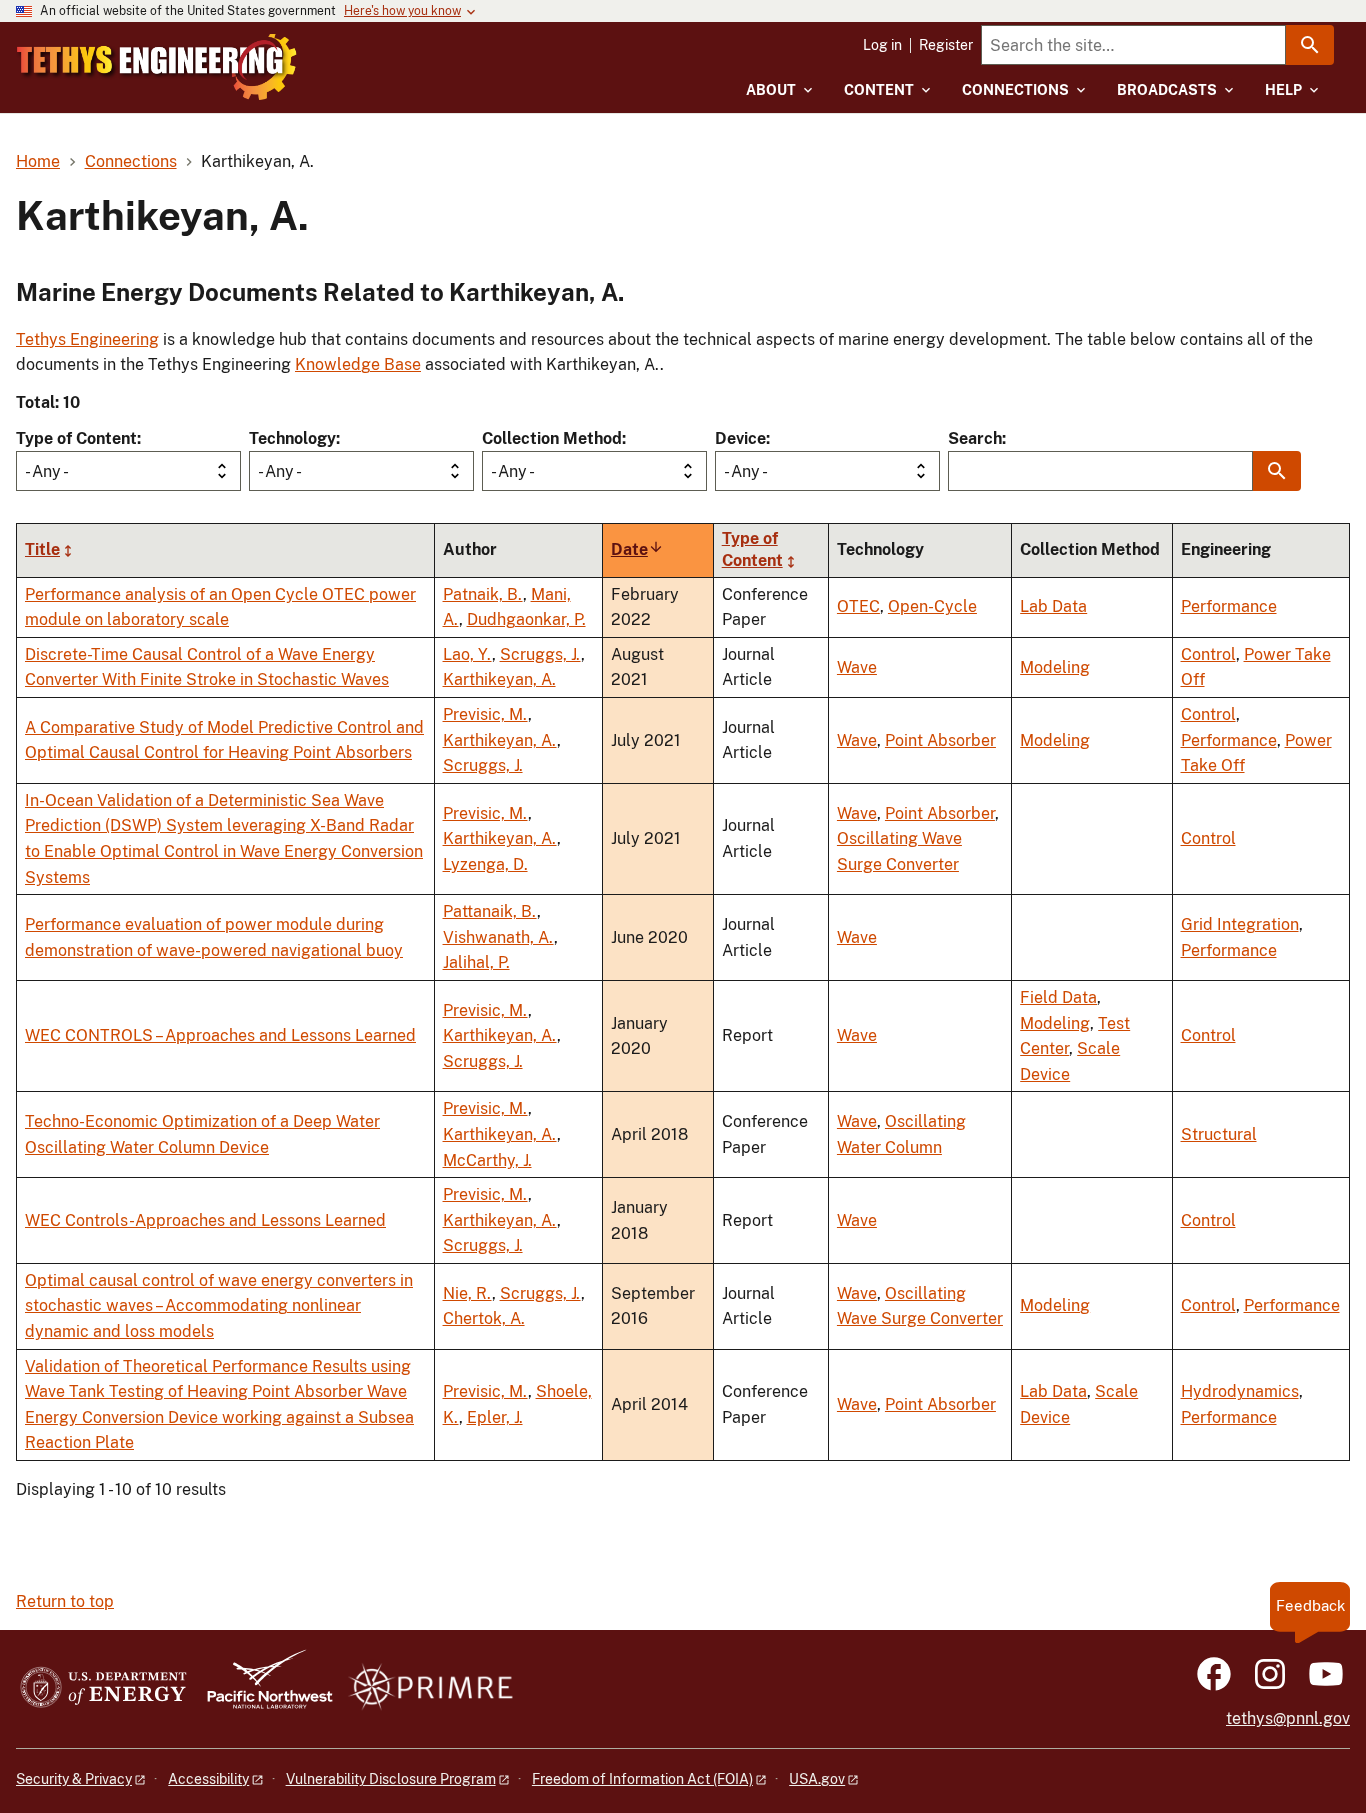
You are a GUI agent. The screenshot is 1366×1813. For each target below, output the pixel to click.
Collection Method (552, 438)
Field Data (1058, 997)
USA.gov (817, 1779)
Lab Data (1053, 606)
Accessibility (208, 1779)
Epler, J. (495, 1417)
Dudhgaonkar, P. (526, 619)
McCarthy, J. (487, 1160)
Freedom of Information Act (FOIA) (642, 1779)
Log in (882, 45)
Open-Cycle (932, 606)
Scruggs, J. (540, 654)
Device (740, 438)
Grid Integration (1240, 924)
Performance (1229, 606)
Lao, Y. (467, 654)
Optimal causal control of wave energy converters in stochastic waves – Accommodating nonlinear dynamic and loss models (219, 1306)
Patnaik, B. (483, 594)
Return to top (65, 1601)
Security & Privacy (74, 1779)
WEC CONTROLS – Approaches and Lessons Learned (220, 1035)
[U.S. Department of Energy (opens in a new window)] (103, 1688)
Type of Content (76, 438)
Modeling (1055, 667)
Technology (292, 438)
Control (1208, 654)
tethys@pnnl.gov (1288, 1718)
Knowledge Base (358, 364)
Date (637, 549)
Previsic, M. (485, 714)
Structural (1219, 1134)
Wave (857, 667)
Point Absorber (940, 740)
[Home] (157, 67)
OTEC (858, 606)
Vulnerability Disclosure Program (391, 1779)
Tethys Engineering (87, 339)
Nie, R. (467, 1293)
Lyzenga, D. (485, 864)
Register (946, 45)
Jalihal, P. (476, 962)
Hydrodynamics (1240, 1391)
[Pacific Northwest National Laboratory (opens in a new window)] (262, 1688)
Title (42, 549)
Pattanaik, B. (490, 911)
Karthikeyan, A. (499, 679)
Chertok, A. (484, 1318)
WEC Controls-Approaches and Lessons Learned (205, 1220)
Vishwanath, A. (498, 937)
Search (975, 438)
